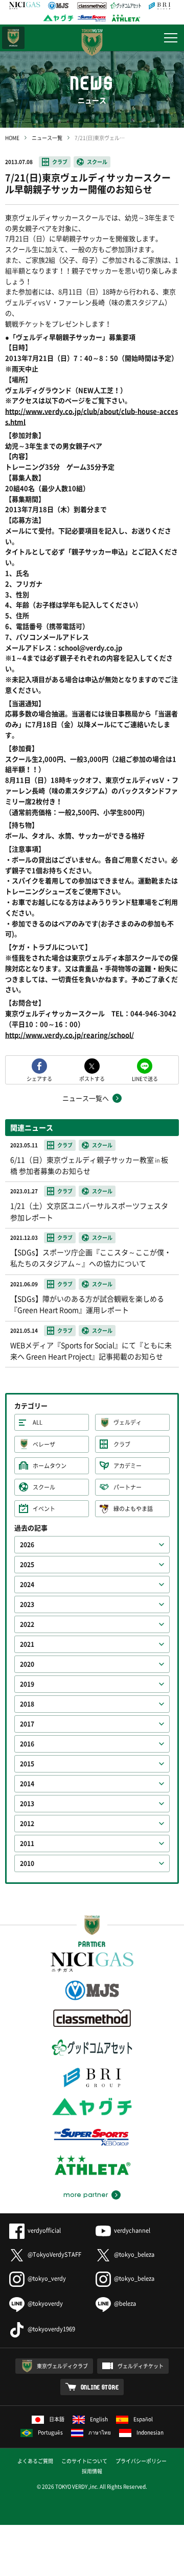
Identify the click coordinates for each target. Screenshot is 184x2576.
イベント (44, 1509)
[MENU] (171, 38)
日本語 (57, 2419)
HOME (12, 138)
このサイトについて (84, 2461)
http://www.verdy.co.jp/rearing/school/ (70, 1035)
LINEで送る (145, 1078)
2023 (27, 1604)
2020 (27, 1664)
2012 (27, 1824)
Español (143, 2419)
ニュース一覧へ (86, 1098)
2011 (27, 1844)
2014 (27, 1784)
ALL (38, 1422)
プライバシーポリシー (141, 2461)
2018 (27, 1704)
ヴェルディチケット (141, 2366)
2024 (27, 1585)
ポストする (92, 1078)
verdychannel (132, 2230)
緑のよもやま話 (133, 1509)
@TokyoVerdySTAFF (54, 2254)
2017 (27, 1724)
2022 (27, 1624)
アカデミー (128, 1466)
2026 (27, 1545)
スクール (97, 162)
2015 (27, 1764)
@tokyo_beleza (134, 2254)
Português (50, 2432)
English (99, 2419)
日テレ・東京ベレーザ (13, 38)
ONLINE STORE (100, 2387)
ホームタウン (50, 1466)
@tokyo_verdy (47, 2278)
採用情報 (92, 2471)
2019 (27, 1684)
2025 (27, 1565)
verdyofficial (44, 2230)
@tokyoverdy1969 (51, 2329)
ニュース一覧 (47, 138)
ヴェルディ (128, 1422)
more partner (86, 2195)
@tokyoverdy (45, 2303)
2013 (27, 1804)
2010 (27, 1863)
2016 (27, 1744)
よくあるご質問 (35, 2461)
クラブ (60, 162)
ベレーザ (44, 1444)
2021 (27, 1644)
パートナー (128, 1487)
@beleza (125, 2303)
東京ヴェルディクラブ (62, 2366)
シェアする (39, 1078)
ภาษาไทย (100, 2432)
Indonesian (150, 2432)
